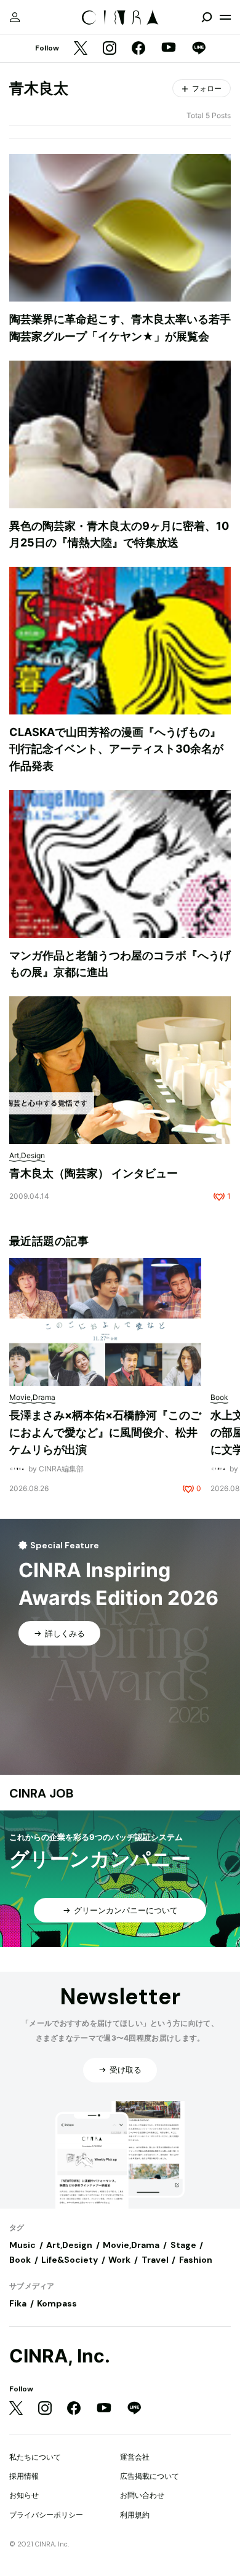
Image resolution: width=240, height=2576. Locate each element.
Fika (18, 2303)
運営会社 (135, 2457)
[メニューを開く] (225, 17)
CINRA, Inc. (60, 2356)
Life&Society (70, 2260)
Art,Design (69, 2245)
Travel (155, 2260)
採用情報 (24, 2476)
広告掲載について (150, 2476)
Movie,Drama (131, 2245)
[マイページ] (15, 17)
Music (22, 2245)
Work (119, 2260)
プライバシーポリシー (46, 2515)
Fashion (196, 2260)
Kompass (57, 2303)
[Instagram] (110, 49)
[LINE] (199, 49)
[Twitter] (81, 49)
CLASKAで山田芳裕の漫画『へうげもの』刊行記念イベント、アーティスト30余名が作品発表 (116, 749)
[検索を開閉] (207, 17)
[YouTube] (169, 49)
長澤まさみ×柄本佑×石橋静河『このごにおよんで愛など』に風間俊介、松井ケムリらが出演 (105, 1432)
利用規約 (135, 2515)
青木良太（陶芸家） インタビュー (94, 1173)
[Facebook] (138, 49)
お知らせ (24, 2495)
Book (20, 2260)
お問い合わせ (142, 2495)
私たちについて (35, 2457)
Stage (183, 2245)
